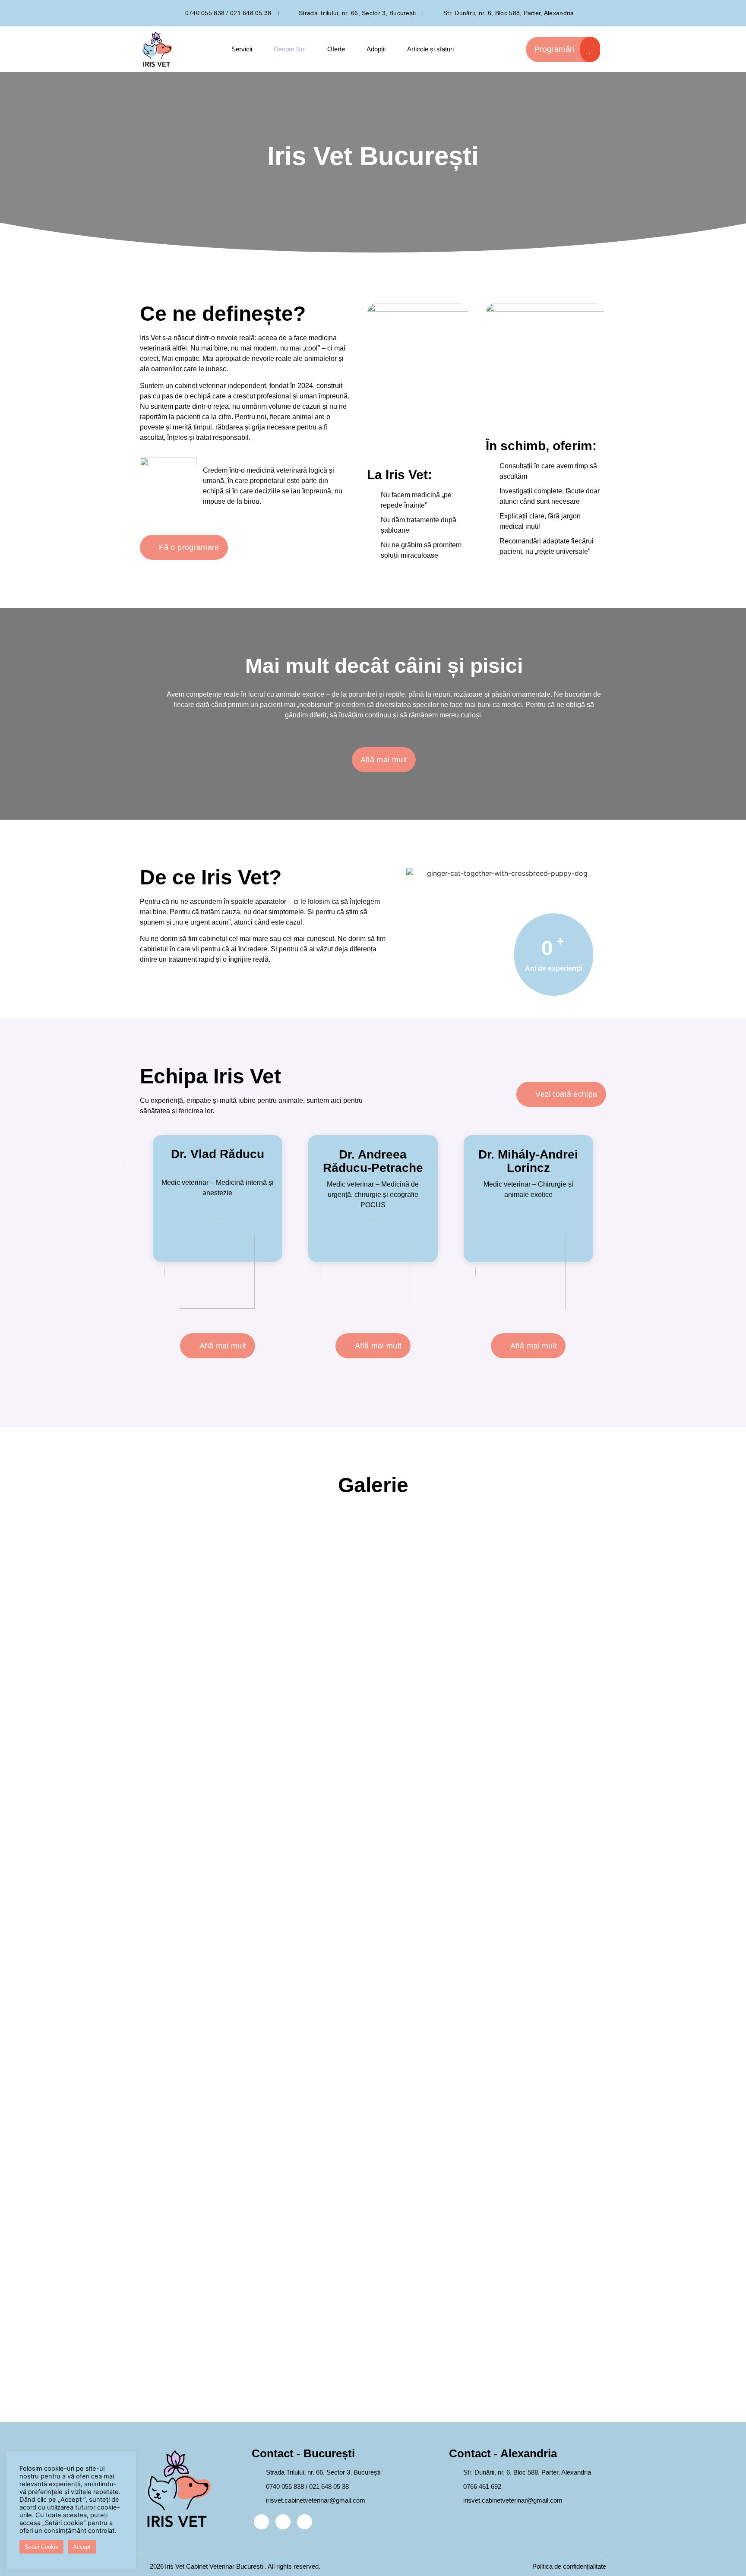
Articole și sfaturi (430, 49)
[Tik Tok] (305, 2522)
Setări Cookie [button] (41, 2547)
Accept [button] (82, 2547)
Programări (555, 49)
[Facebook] (261, 2522)
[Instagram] (283, 2522)
